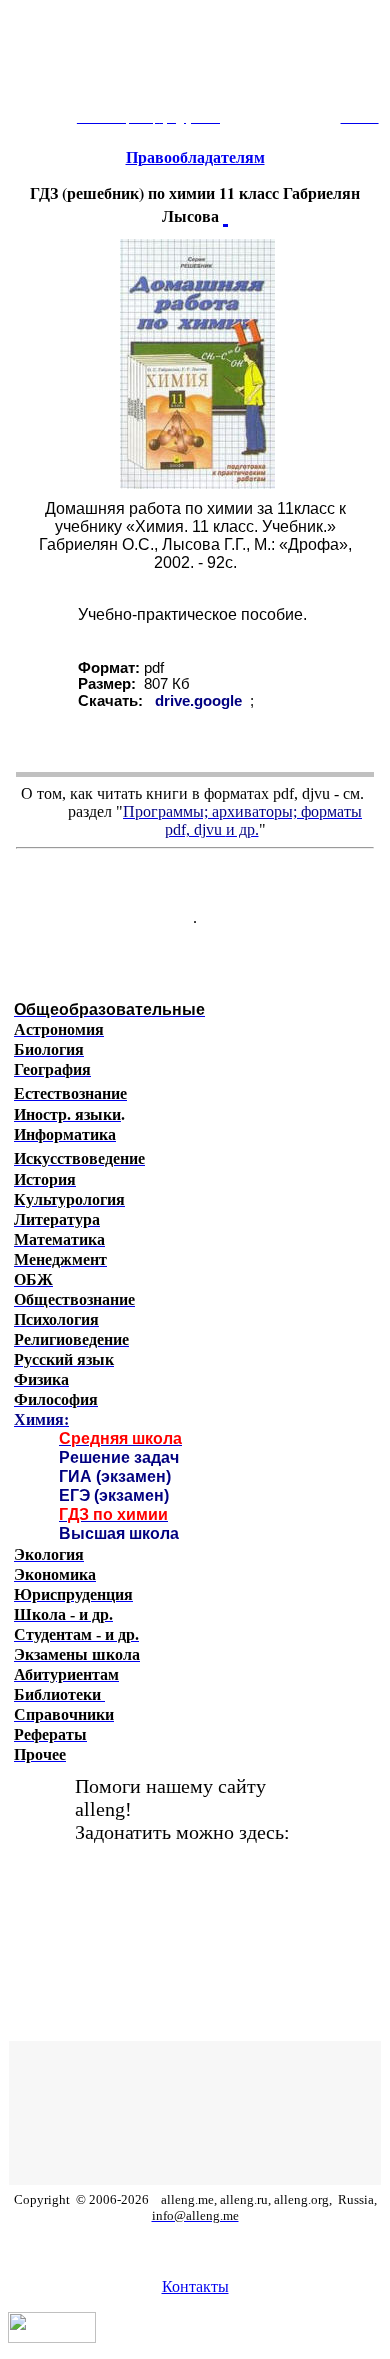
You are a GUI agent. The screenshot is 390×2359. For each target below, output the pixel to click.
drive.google (198, 701)
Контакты (195, 2286)
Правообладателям (195, 157)
